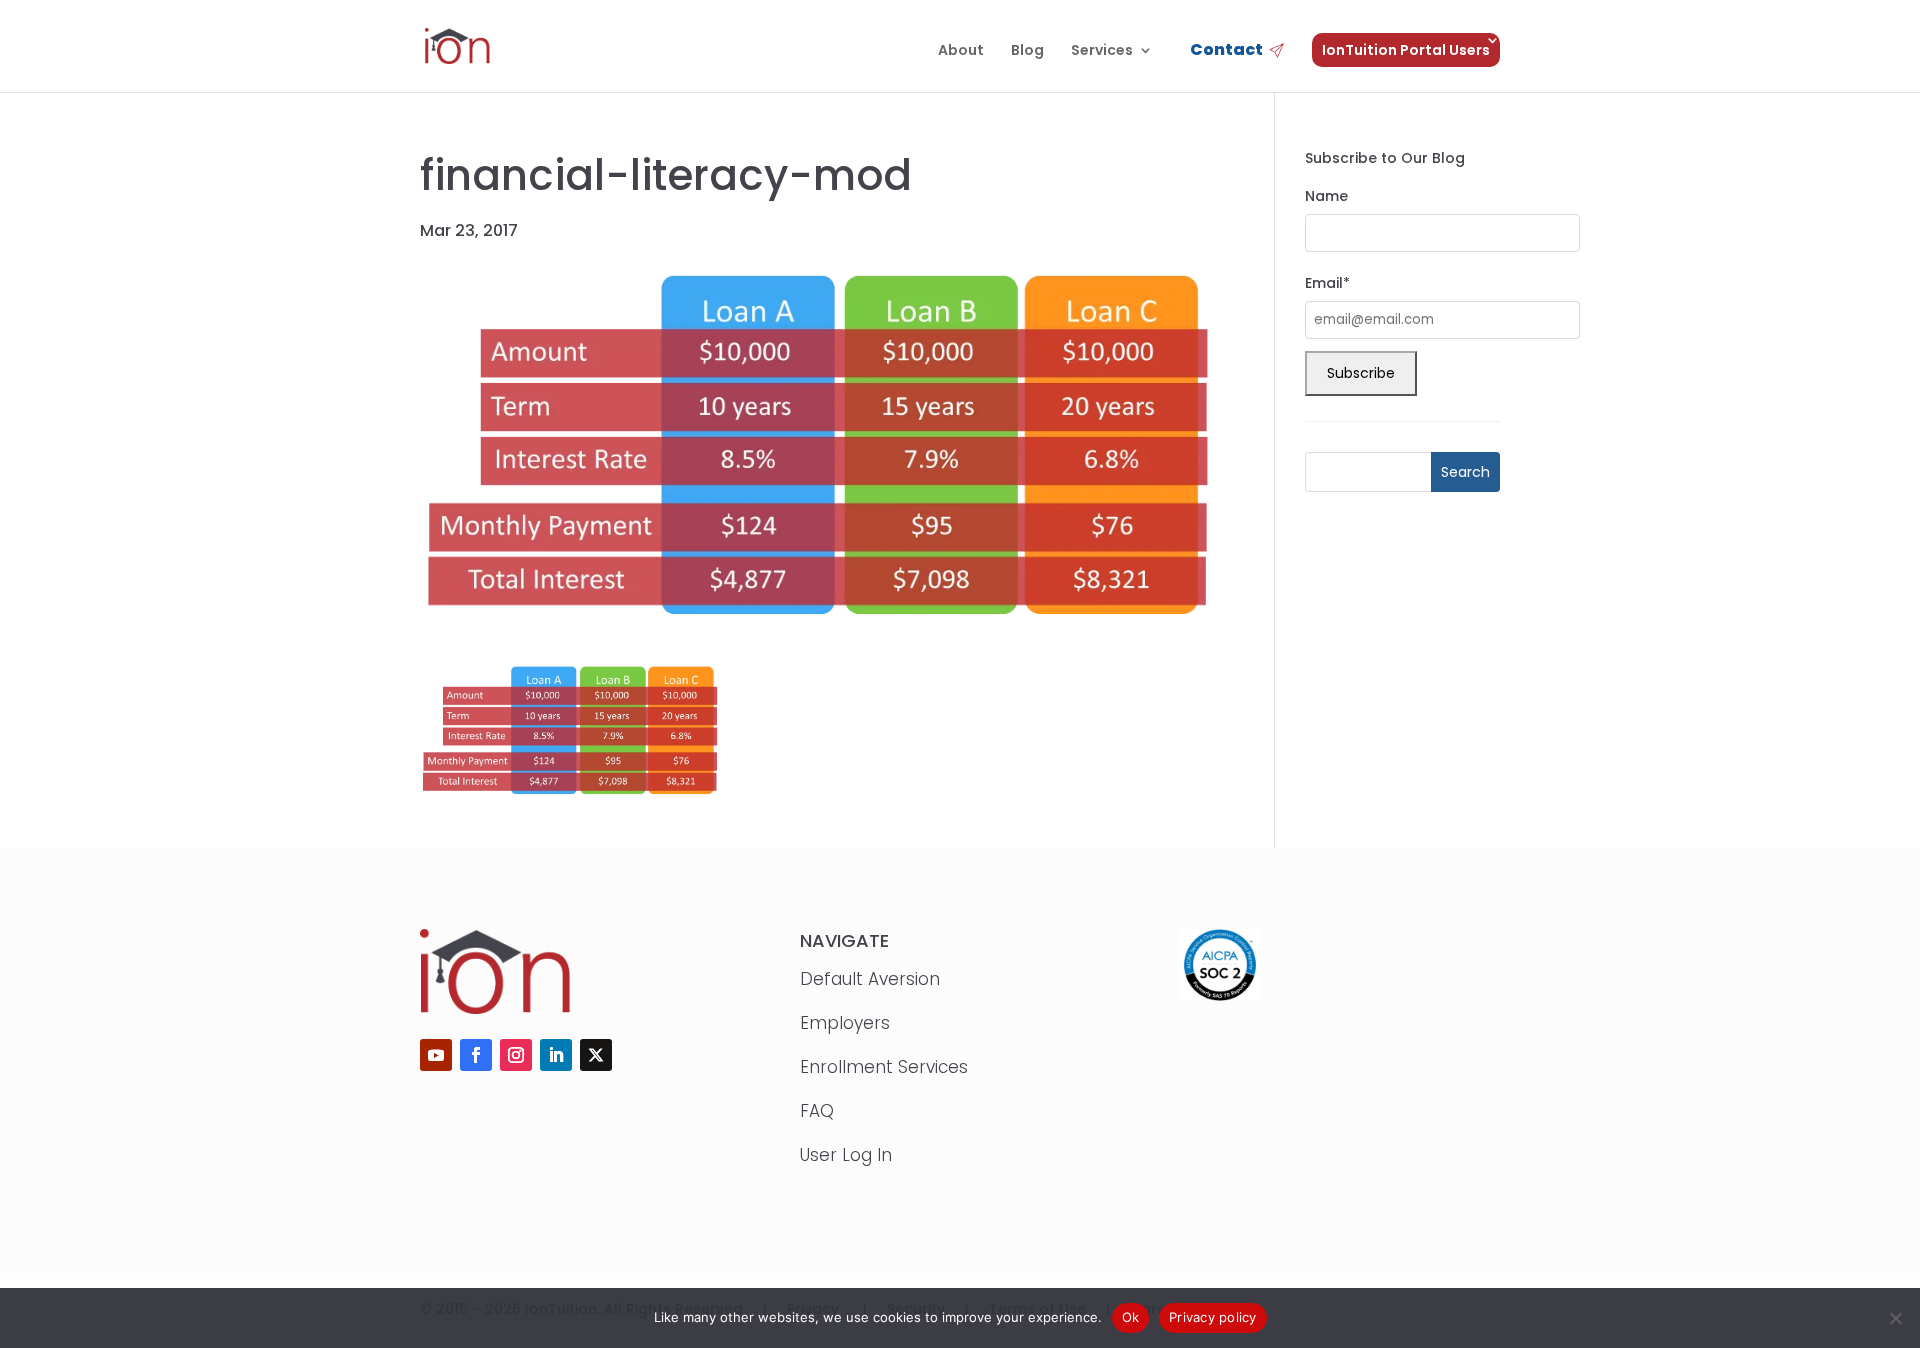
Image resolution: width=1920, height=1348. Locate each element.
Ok (1131, 1317)
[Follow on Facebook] (476, 1055)
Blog (1027, 51)
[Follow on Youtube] (436, 1055)
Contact (1226, 51)
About (961, 51)
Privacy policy (1213, 1317)
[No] (1895, 1318)
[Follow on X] (596, 1055)
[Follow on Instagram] (516, 1055)
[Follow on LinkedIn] (556, 1055)
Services (1102, 51)
